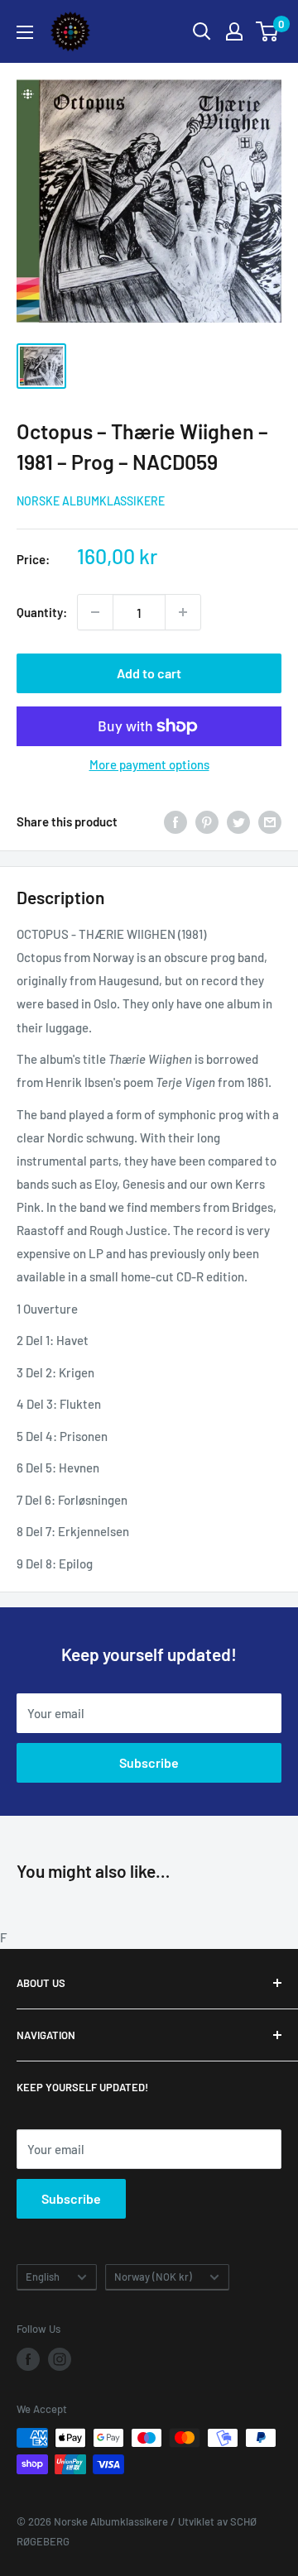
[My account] (234, 31)
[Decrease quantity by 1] (95, 612)
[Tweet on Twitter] (238, 821)
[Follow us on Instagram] (60, 2359)
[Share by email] (270, 821)
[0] (268, 31)
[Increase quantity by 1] (183, 612)
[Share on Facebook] (175, 821)
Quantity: (42, 612)
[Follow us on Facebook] (28, 2359)
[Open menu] (25, 32)
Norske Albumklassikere (91, 501)
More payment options (149, 764)
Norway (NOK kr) (153, 2277)
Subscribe (149, 1762)
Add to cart (149, 673)
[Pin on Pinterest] (207, 821)
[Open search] (202, 31)
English (43, 2277)
